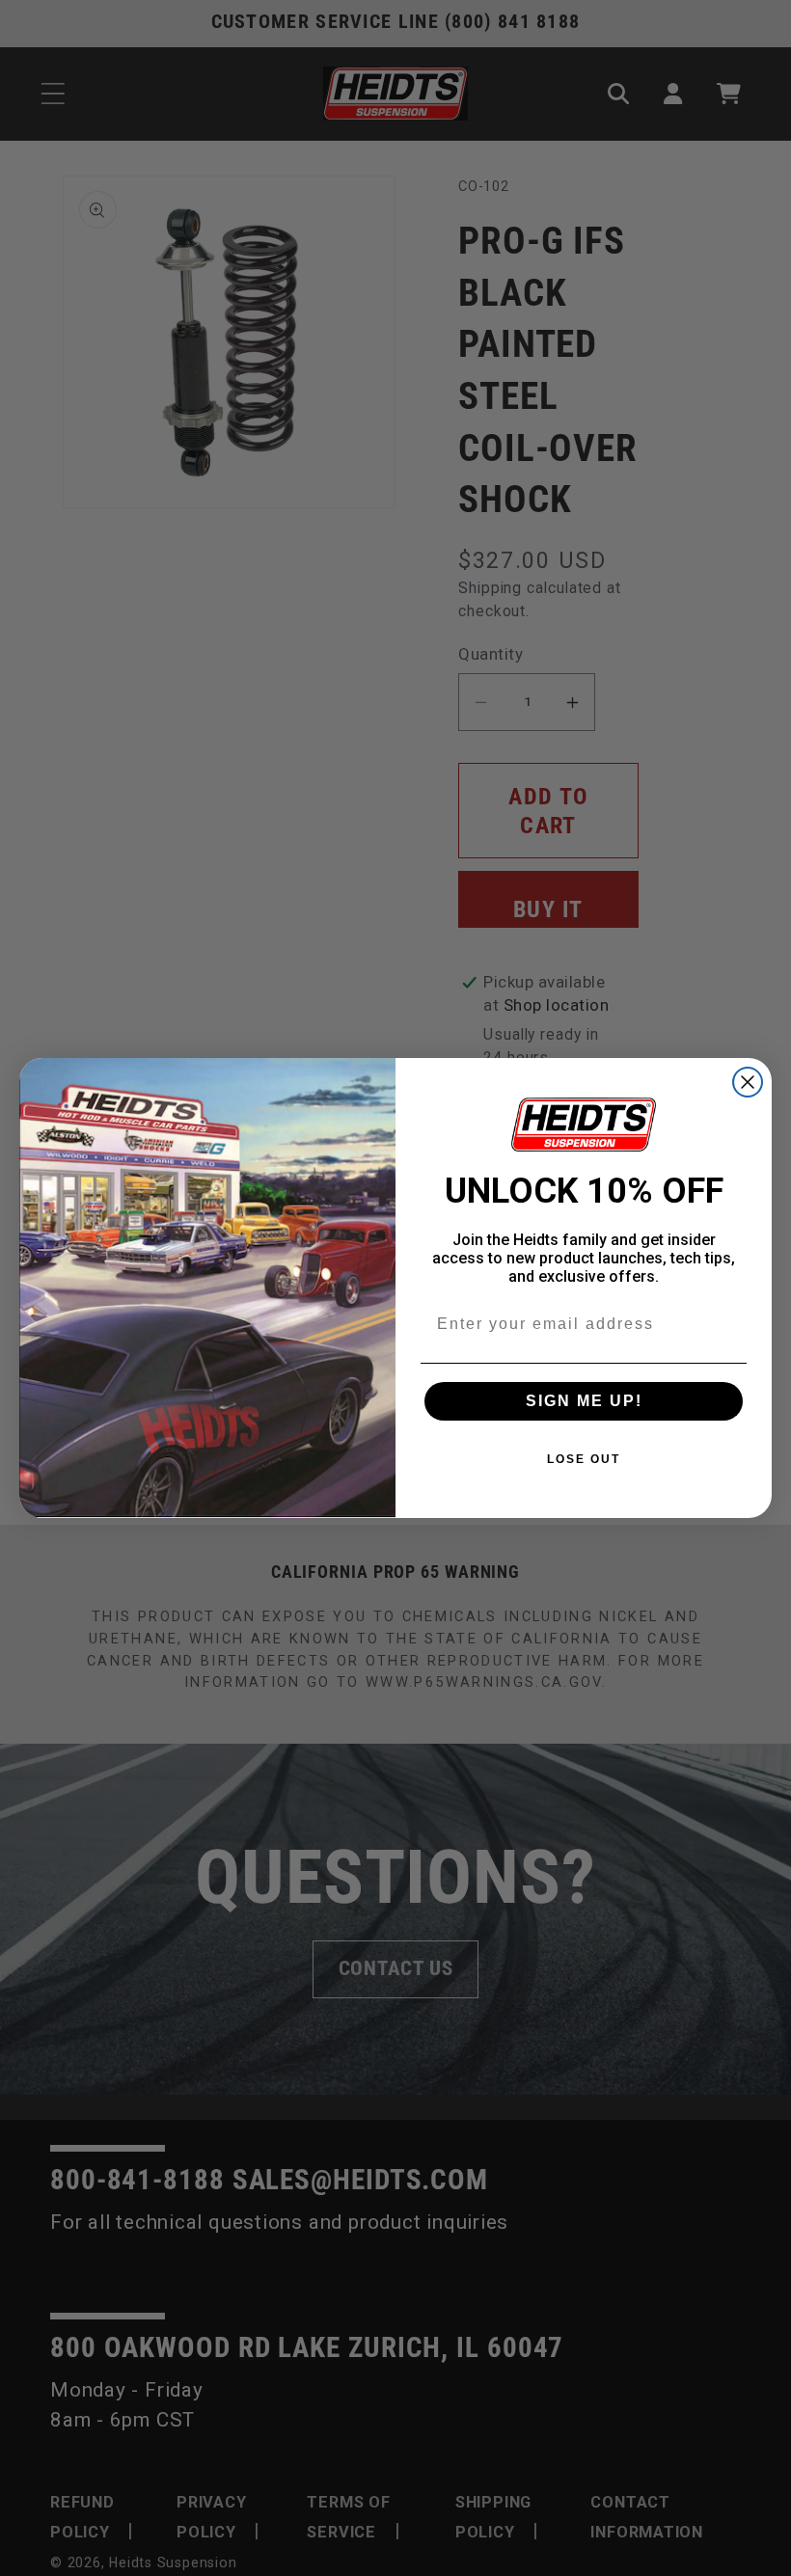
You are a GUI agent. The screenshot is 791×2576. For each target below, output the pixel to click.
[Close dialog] (748, 1082)
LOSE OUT (584, 1459)
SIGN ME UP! (584, 1401)
